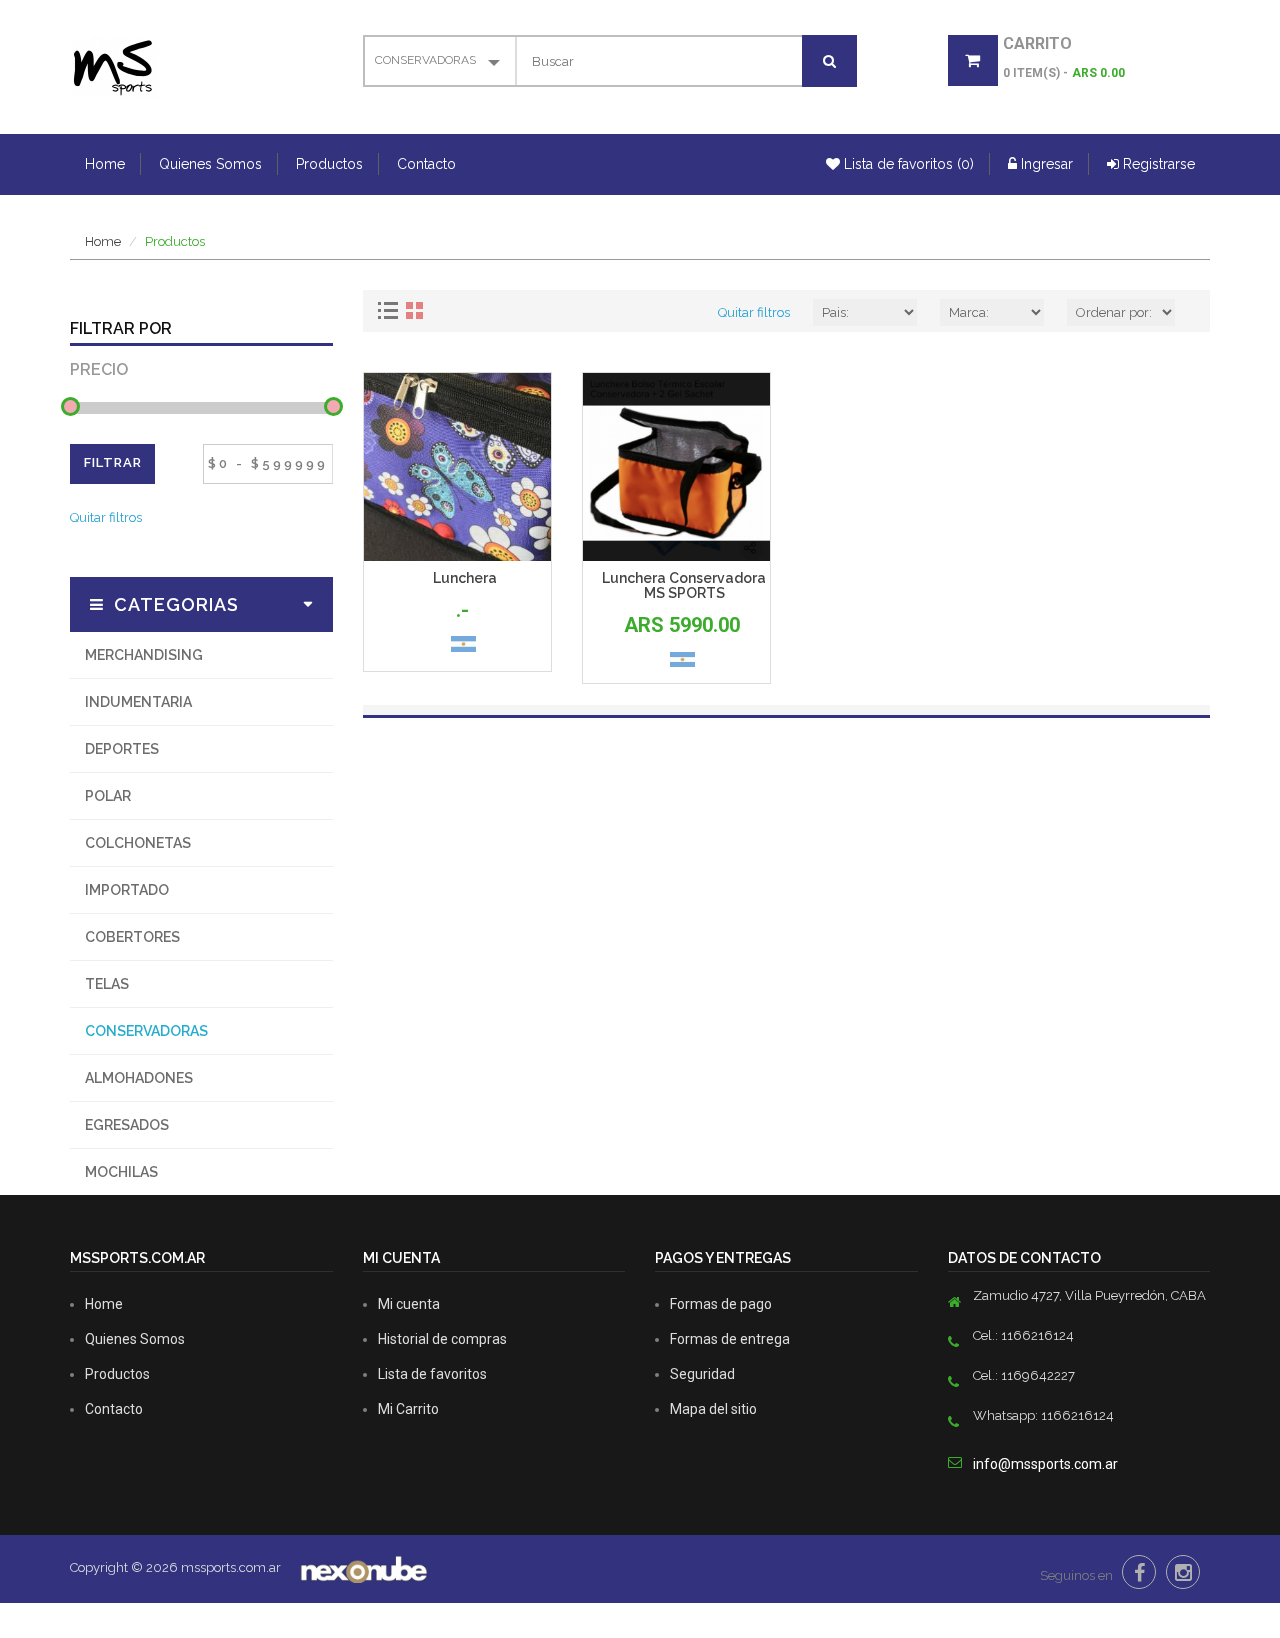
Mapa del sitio (713, 1409)
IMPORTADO (127, 890)
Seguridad (702, 1374)
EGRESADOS (127, 1125)
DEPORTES (122, 749)
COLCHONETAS (138, 843)
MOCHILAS (121, 1172)
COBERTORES (132, 937)
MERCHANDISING (144, 655)
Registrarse (1157, 164)
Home (105, 164)
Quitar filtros (106, 517)
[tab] (390, 310)
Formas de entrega (730, 1339)
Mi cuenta (409, 1304)
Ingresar (1045, 164)
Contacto (426, 164)
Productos (329, 164)
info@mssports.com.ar (1045, 1464)
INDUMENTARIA (138, 702)
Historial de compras (442, 1339)
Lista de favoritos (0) (907, 164)
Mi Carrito (408, 1409)
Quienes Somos (210, 164)
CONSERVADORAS (146, 1031)
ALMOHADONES (139, 1078)
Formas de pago (721, 1304)
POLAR (108, 796)
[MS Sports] (114, 65)
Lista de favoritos (432, 1374)
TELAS (107, 984)
